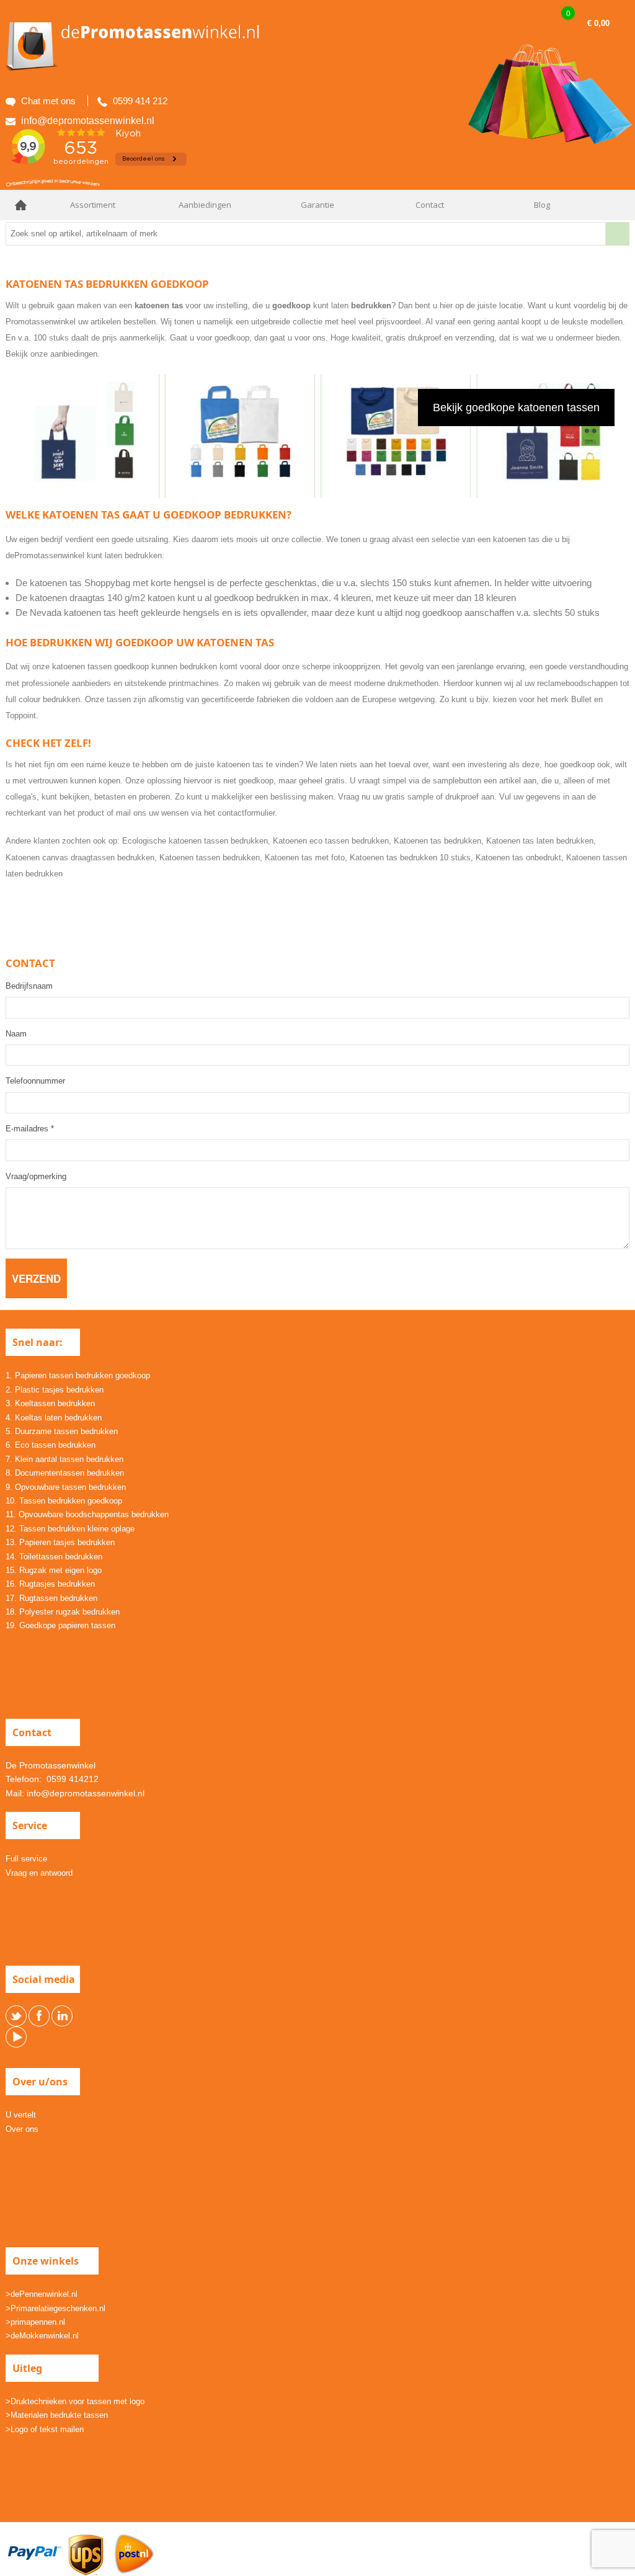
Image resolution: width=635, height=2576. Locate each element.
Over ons (22, 2129)
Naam (16, 1034)
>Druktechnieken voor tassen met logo (75, 2401)
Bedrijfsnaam (29, 986)
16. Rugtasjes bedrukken (50, 1584)
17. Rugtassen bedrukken (51, 1598)
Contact (430, 205)
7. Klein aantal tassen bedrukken (64, 1459)
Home (21, 205)
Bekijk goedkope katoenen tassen (516, 408)
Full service (26, 1859)
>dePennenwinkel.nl (42, 2294)
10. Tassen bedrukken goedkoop (64, 1501)
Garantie (317, 205)
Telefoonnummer (35, 1081)
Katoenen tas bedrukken (437, 841)
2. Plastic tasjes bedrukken (55, 1390)
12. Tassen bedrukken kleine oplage (70, 1529)
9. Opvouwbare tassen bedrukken (66, 1487)
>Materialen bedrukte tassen (57, 2415)
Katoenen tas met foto (305, 858)
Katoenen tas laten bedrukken (540, 841)
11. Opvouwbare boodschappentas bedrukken (87, 1514)
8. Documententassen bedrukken (65, 1473)
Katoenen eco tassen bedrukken (331, 841)
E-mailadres (30, 1129)
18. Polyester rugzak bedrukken (63, 1612)
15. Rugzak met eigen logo (54, 1570)
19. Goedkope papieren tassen (60, 1625)
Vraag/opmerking (36, 1176)
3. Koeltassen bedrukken (50, 1403)
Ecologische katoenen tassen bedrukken (195, 841)
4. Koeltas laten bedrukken (54, 1418)
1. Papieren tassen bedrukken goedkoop (78, 1375)
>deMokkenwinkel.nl (42, 2336)
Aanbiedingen (205, 205)
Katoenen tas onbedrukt (518, 858)
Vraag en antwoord (39, 1873)
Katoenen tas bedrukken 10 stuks (410, 858)
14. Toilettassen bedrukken (54, 1557)
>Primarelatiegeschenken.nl (56, 2308)
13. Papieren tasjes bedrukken (60, 1542)
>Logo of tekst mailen (45, 2429)
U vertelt (21, 2115)
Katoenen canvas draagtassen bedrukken (80, 858)
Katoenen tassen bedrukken (210, 858)
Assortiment (93, 205)
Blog (542, 205)
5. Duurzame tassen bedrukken (62, 1431)
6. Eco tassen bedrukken (51, 1445)
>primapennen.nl (35, 2322)
